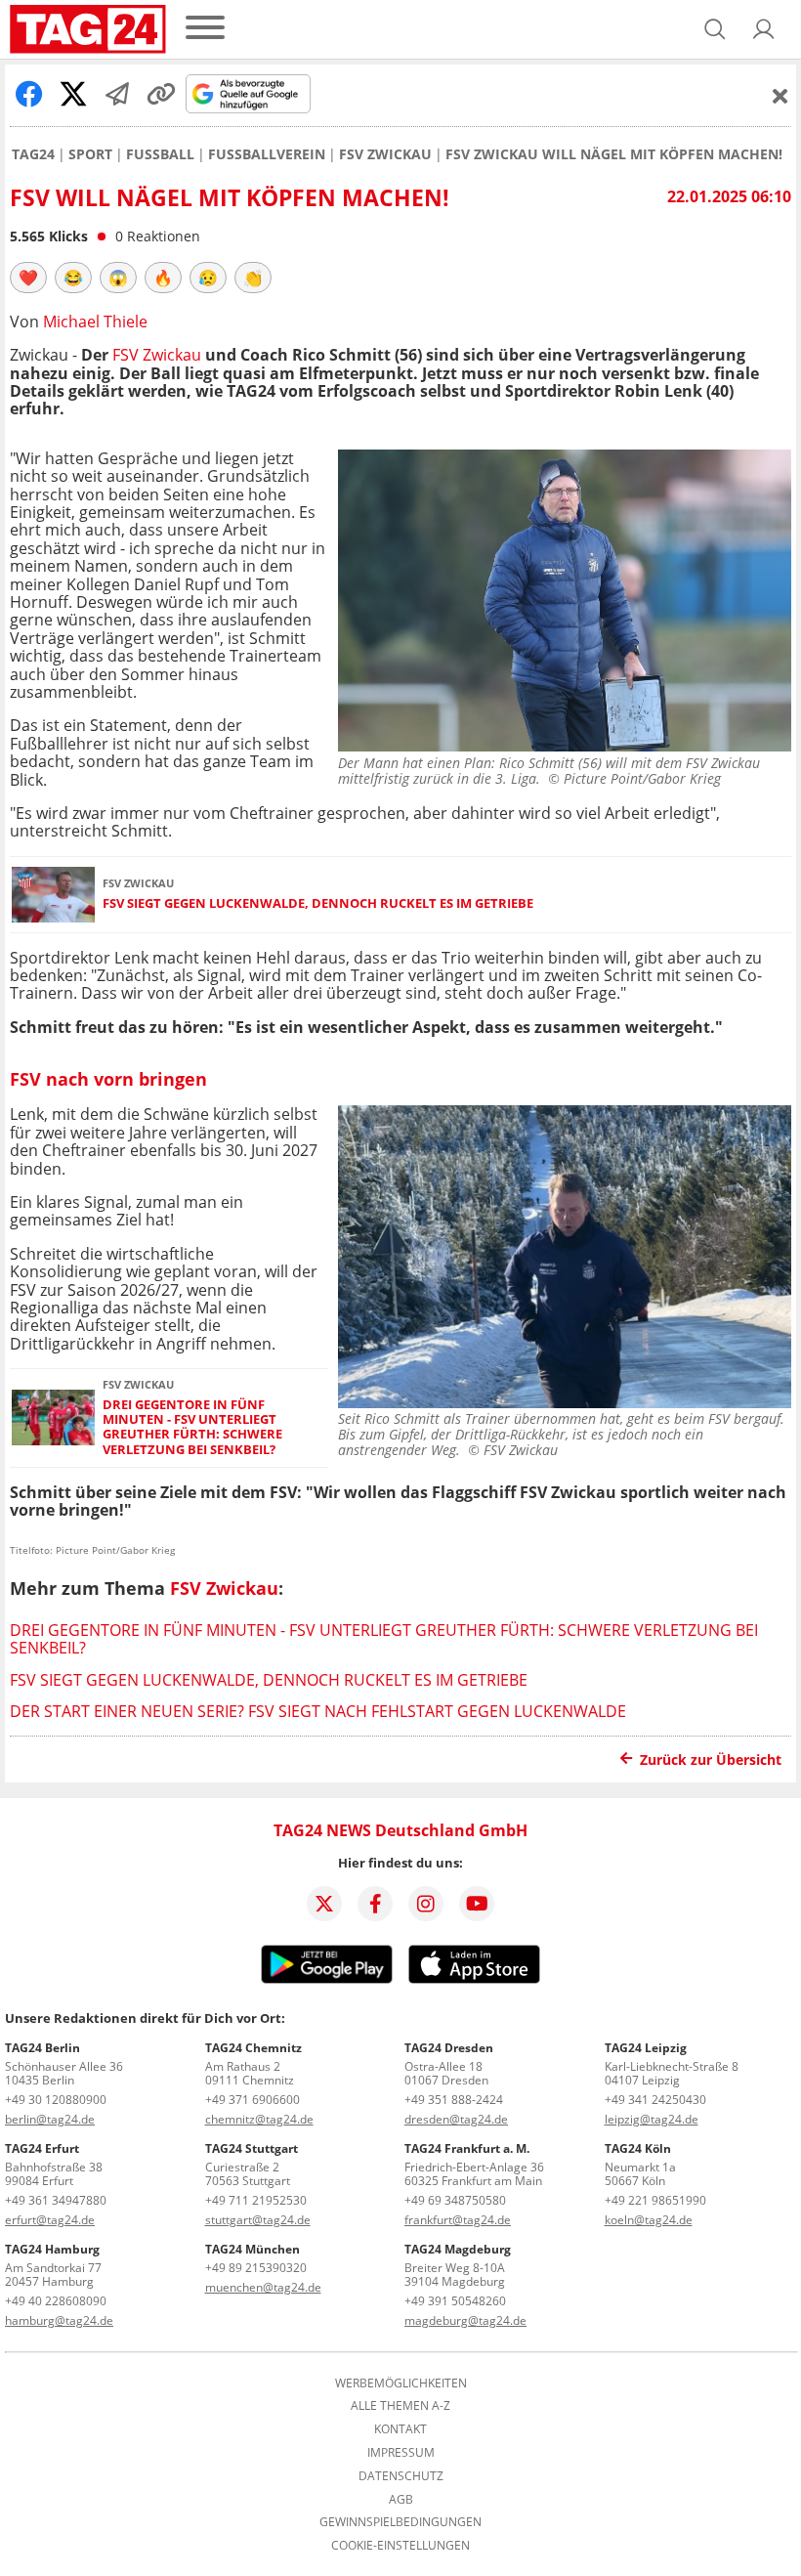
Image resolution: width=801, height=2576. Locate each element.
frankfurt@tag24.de (458, 2220)
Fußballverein (267, 154)
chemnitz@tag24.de (259, 2119)
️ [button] (28, 278)
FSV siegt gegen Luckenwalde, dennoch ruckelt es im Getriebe (318, 903)
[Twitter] (324, 1904)
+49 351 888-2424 (454, 2100)
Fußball (160, 154)
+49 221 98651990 (655, 2200)
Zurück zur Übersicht (711, 1760)
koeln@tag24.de (649, 2220)
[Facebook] (375, 1904)
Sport (90, 154)
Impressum (401, 2453)
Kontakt (400, 2429)
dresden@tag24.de (456, 2119)
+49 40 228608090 (56, 2301)
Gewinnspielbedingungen (400, 2522)
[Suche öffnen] (715, 29)
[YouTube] (477, 1904)
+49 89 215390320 (256, 2268)
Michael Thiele (95, 322)
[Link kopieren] (161, 94)
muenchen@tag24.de (263, 2287)
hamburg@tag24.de (59, 2320)
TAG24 (33, 154)
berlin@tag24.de (50, 2119)
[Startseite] (88, 29)
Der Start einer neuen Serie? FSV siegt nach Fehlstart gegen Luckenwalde (318, 1711)
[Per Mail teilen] (117, 94)
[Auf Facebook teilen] (29, 94)
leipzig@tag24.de (652, 2119)
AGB (401, 2500)
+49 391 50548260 (455, 2301)
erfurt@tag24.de (50, 2220)
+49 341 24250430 (655, 2100)
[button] (764, 29)
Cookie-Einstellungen (400, 2546)
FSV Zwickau (385, 154)
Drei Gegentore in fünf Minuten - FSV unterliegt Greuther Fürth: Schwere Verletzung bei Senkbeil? (192, 1427)
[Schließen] (780, 96)
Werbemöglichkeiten (401, 2383)
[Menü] (205, 29)
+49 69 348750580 (455, 2200)
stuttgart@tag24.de (258, 2220)
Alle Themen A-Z (400, 2406)
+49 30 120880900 (56, 2100)
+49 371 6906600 (253, 2100)
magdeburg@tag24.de (465, 2320)
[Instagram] (426, 1904)
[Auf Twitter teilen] (73, 94)
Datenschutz (401, 2476)
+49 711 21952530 (256, 2200)
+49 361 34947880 (56, 2200)
